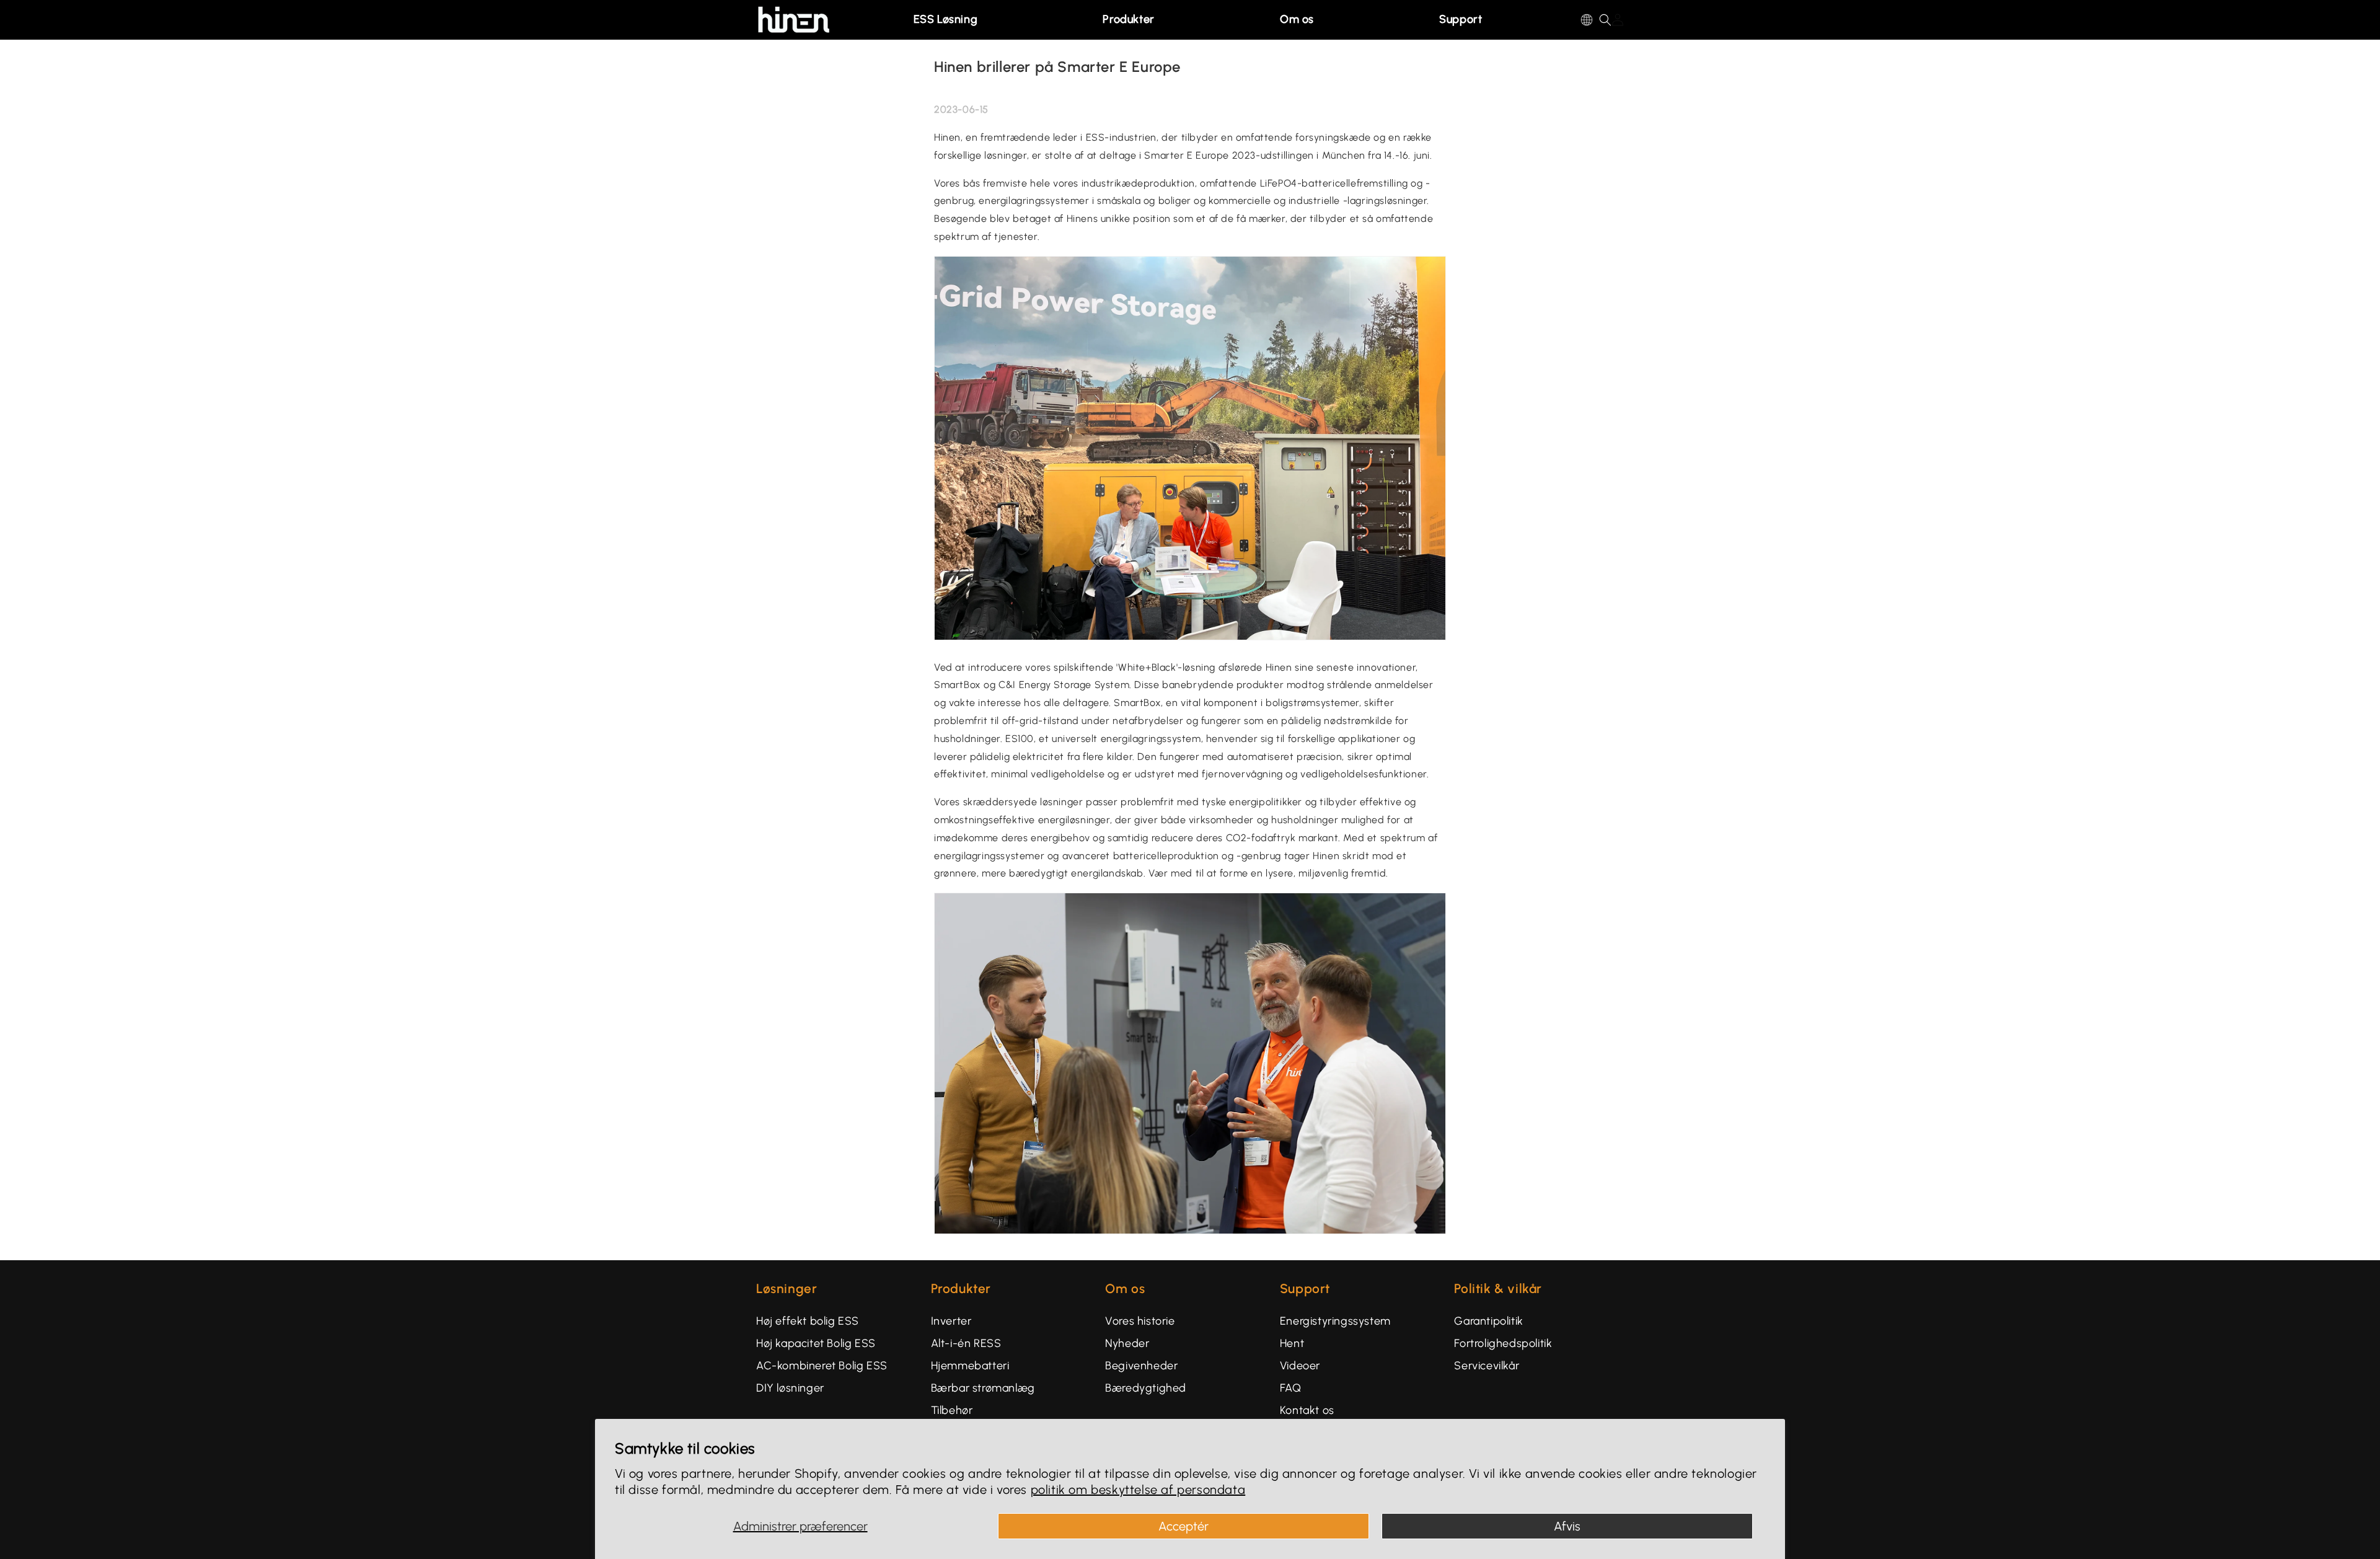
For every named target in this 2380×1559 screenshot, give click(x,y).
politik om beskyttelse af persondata (1138, 1490)
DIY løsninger (790, 1388)
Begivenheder (1141, 1366)
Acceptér (1183, 1526)
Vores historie (1140, 1321)
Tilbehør (952, 1410)
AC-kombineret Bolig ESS (822, 1366)
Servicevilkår (1487, 1366)
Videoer (1300, 1366)
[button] (950, 20)
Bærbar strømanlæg (983, 1388)
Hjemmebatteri (970, 1366)
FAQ (1291, 1388)
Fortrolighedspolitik (1503, 1343)
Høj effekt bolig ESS (808, 1321)
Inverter (951, 1321)
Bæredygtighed (1146, 1388)
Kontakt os (1307, 1410)
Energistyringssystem (1335, 1321)
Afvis (1567, 1526)
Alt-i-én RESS (966, 1343)
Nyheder (1127, 1343)
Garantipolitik (1488, 1321)
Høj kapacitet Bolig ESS (816, 1343)
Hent (1292, 1343)
